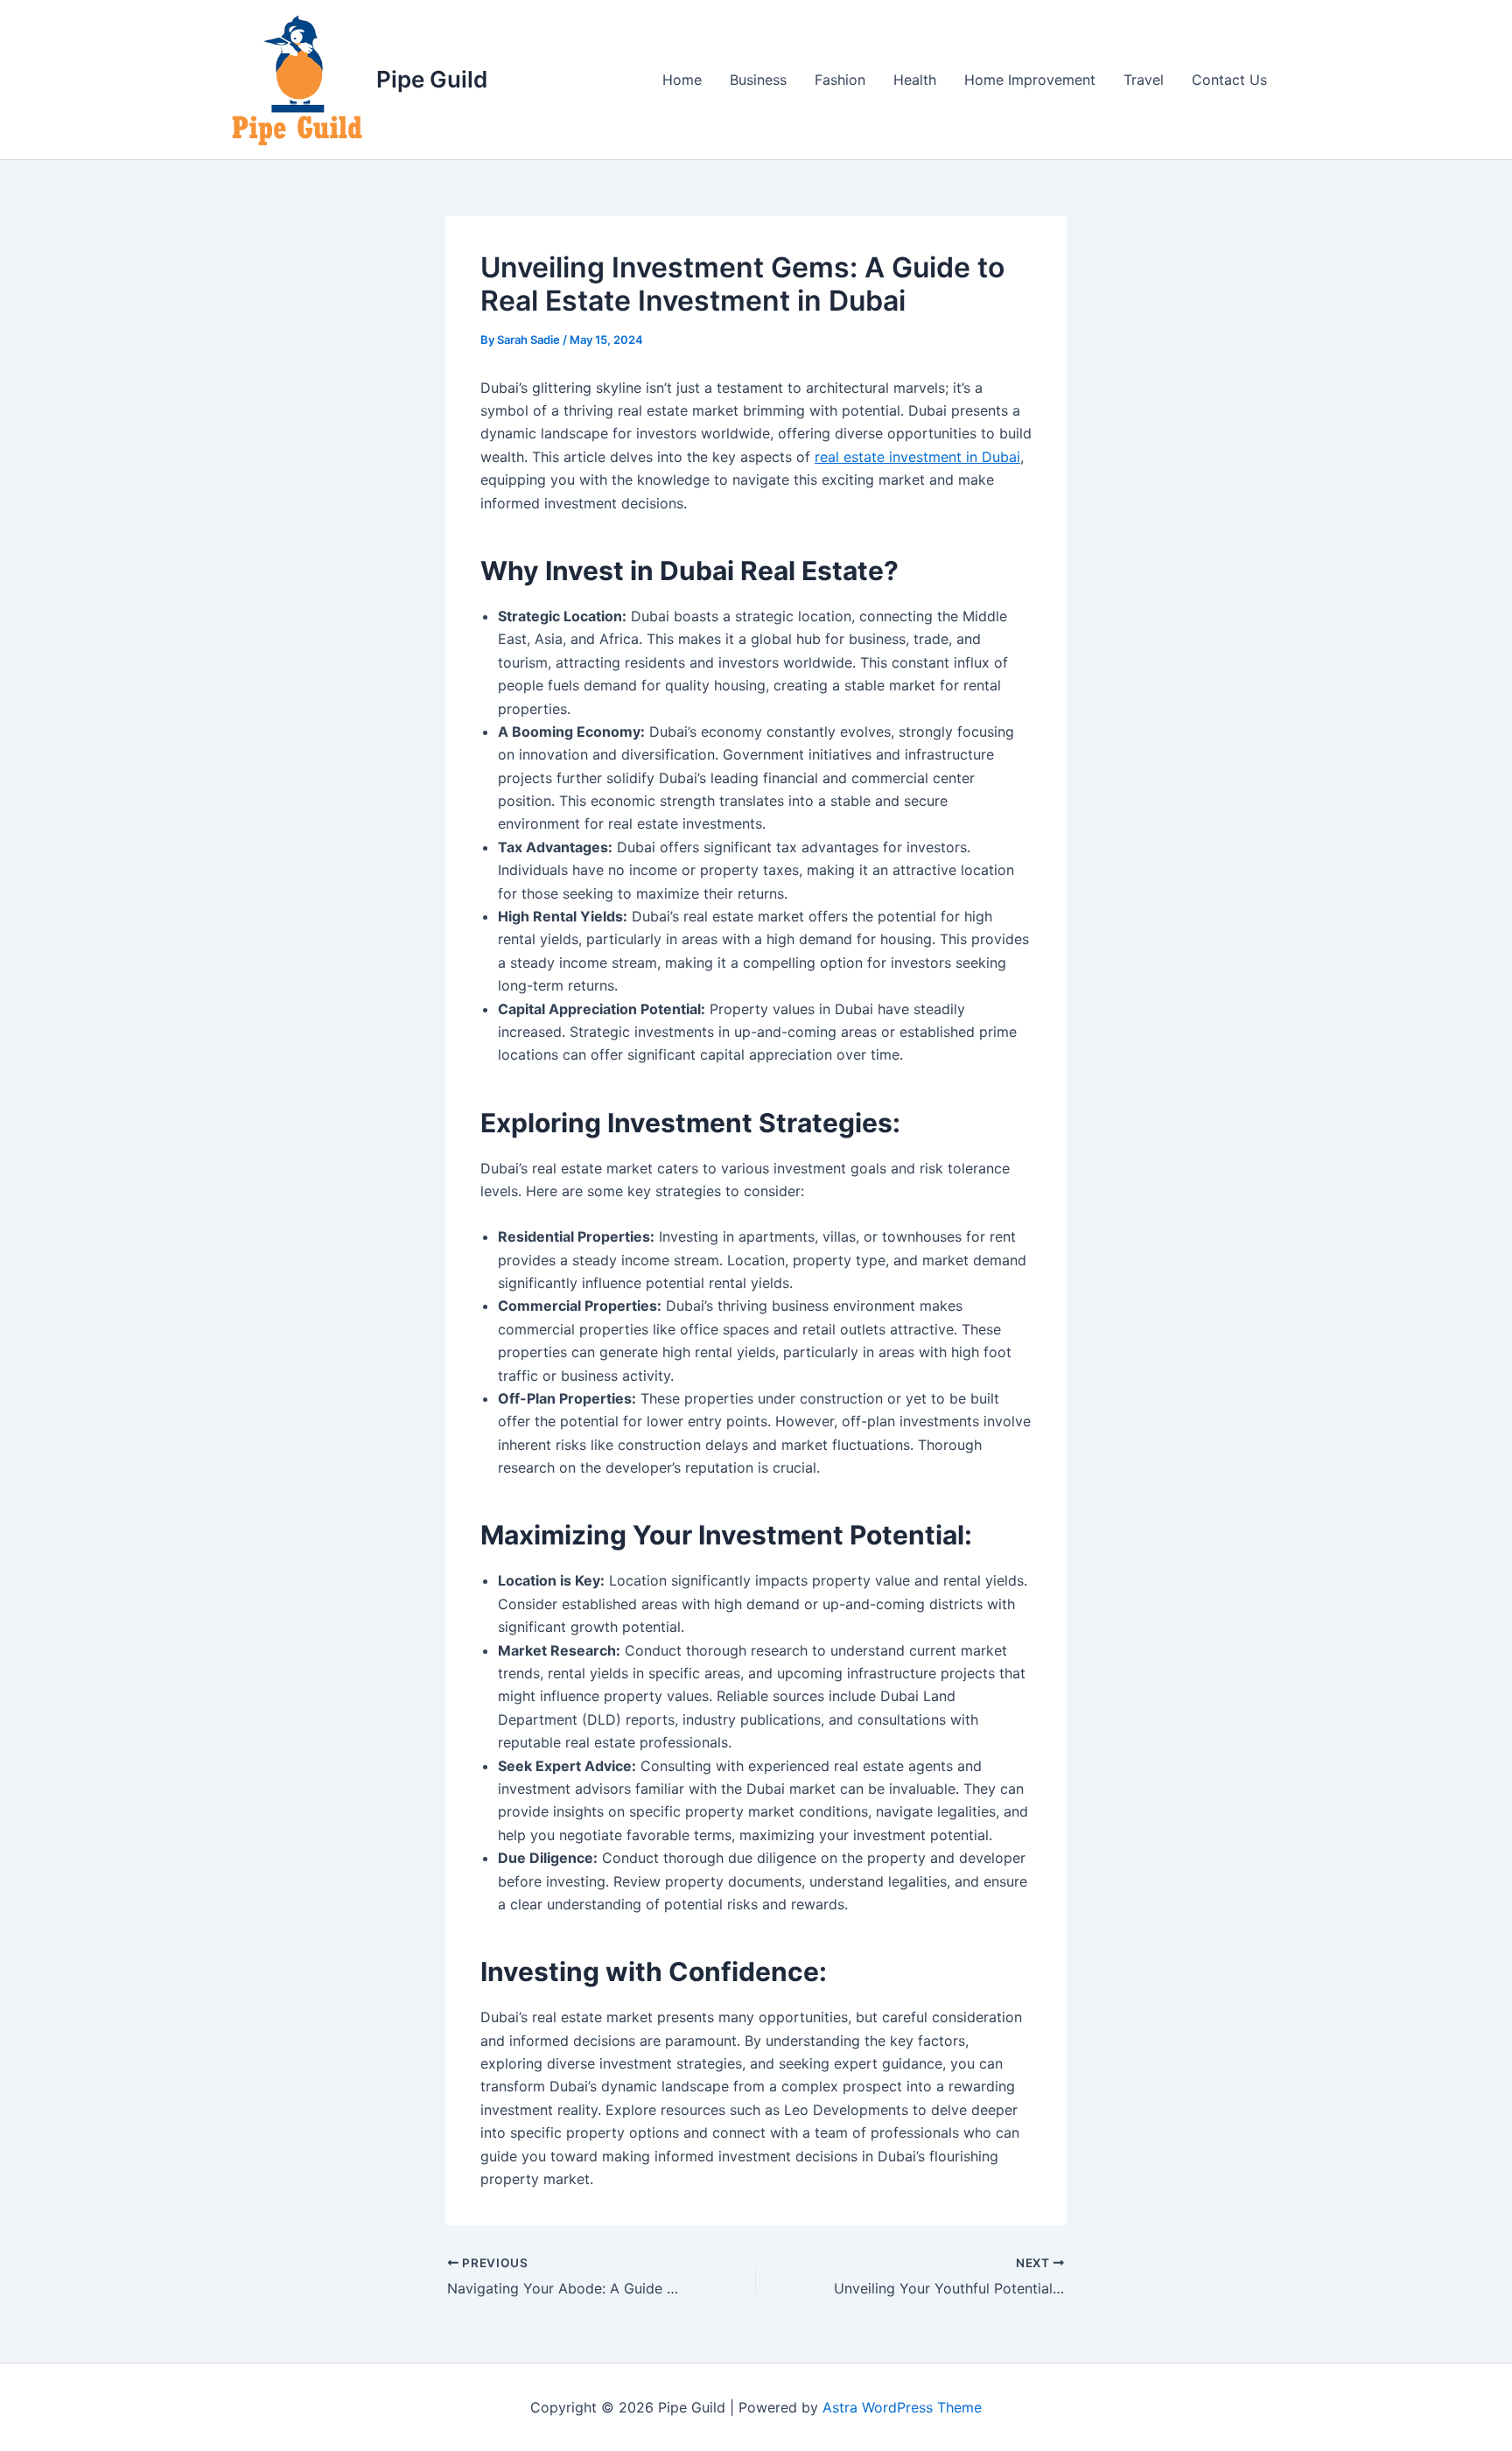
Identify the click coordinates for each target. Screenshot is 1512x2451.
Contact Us (1229, 80)
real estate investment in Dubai (917, 457)
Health (915, 80)
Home (682, 80)
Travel (1144, 80)
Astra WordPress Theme (902, 2407)
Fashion (840, 80)
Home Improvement (1030, 80)
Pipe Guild (432, 79)
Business (758, 80)
